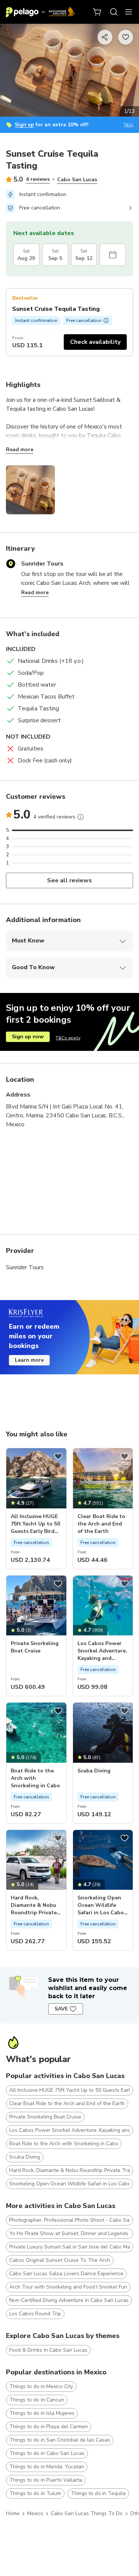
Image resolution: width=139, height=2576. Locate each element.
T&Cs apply (68, 1038)
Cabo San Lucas (77, 180)
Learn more (29, 1360)
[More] (80, 817)
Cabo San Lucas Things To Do (87, 2513)
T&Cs (128, 125)
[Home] (40, 12)
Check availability (95, 342)
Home (13, 2513)
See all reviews (69, 880)
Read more (20, 450)
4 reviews (38, 179)
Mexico (35, 2513)
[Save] (58, 1456)
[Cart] (97, 12)
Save (61, 2009)
